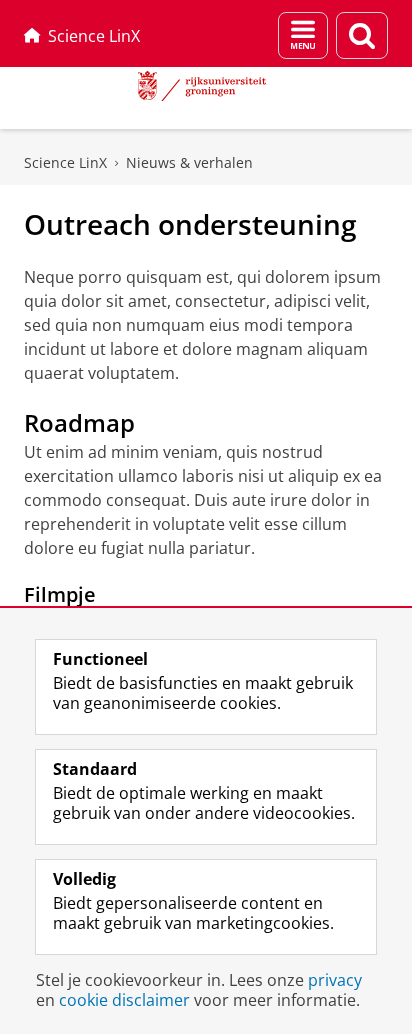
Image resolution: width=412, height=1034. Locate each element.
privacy (335, 980)
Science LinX (94, 36)
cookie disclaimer (124, 1000)
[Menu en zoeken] (303, 35)
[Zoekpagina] (362, 35)
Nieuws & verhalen (189, 162)
